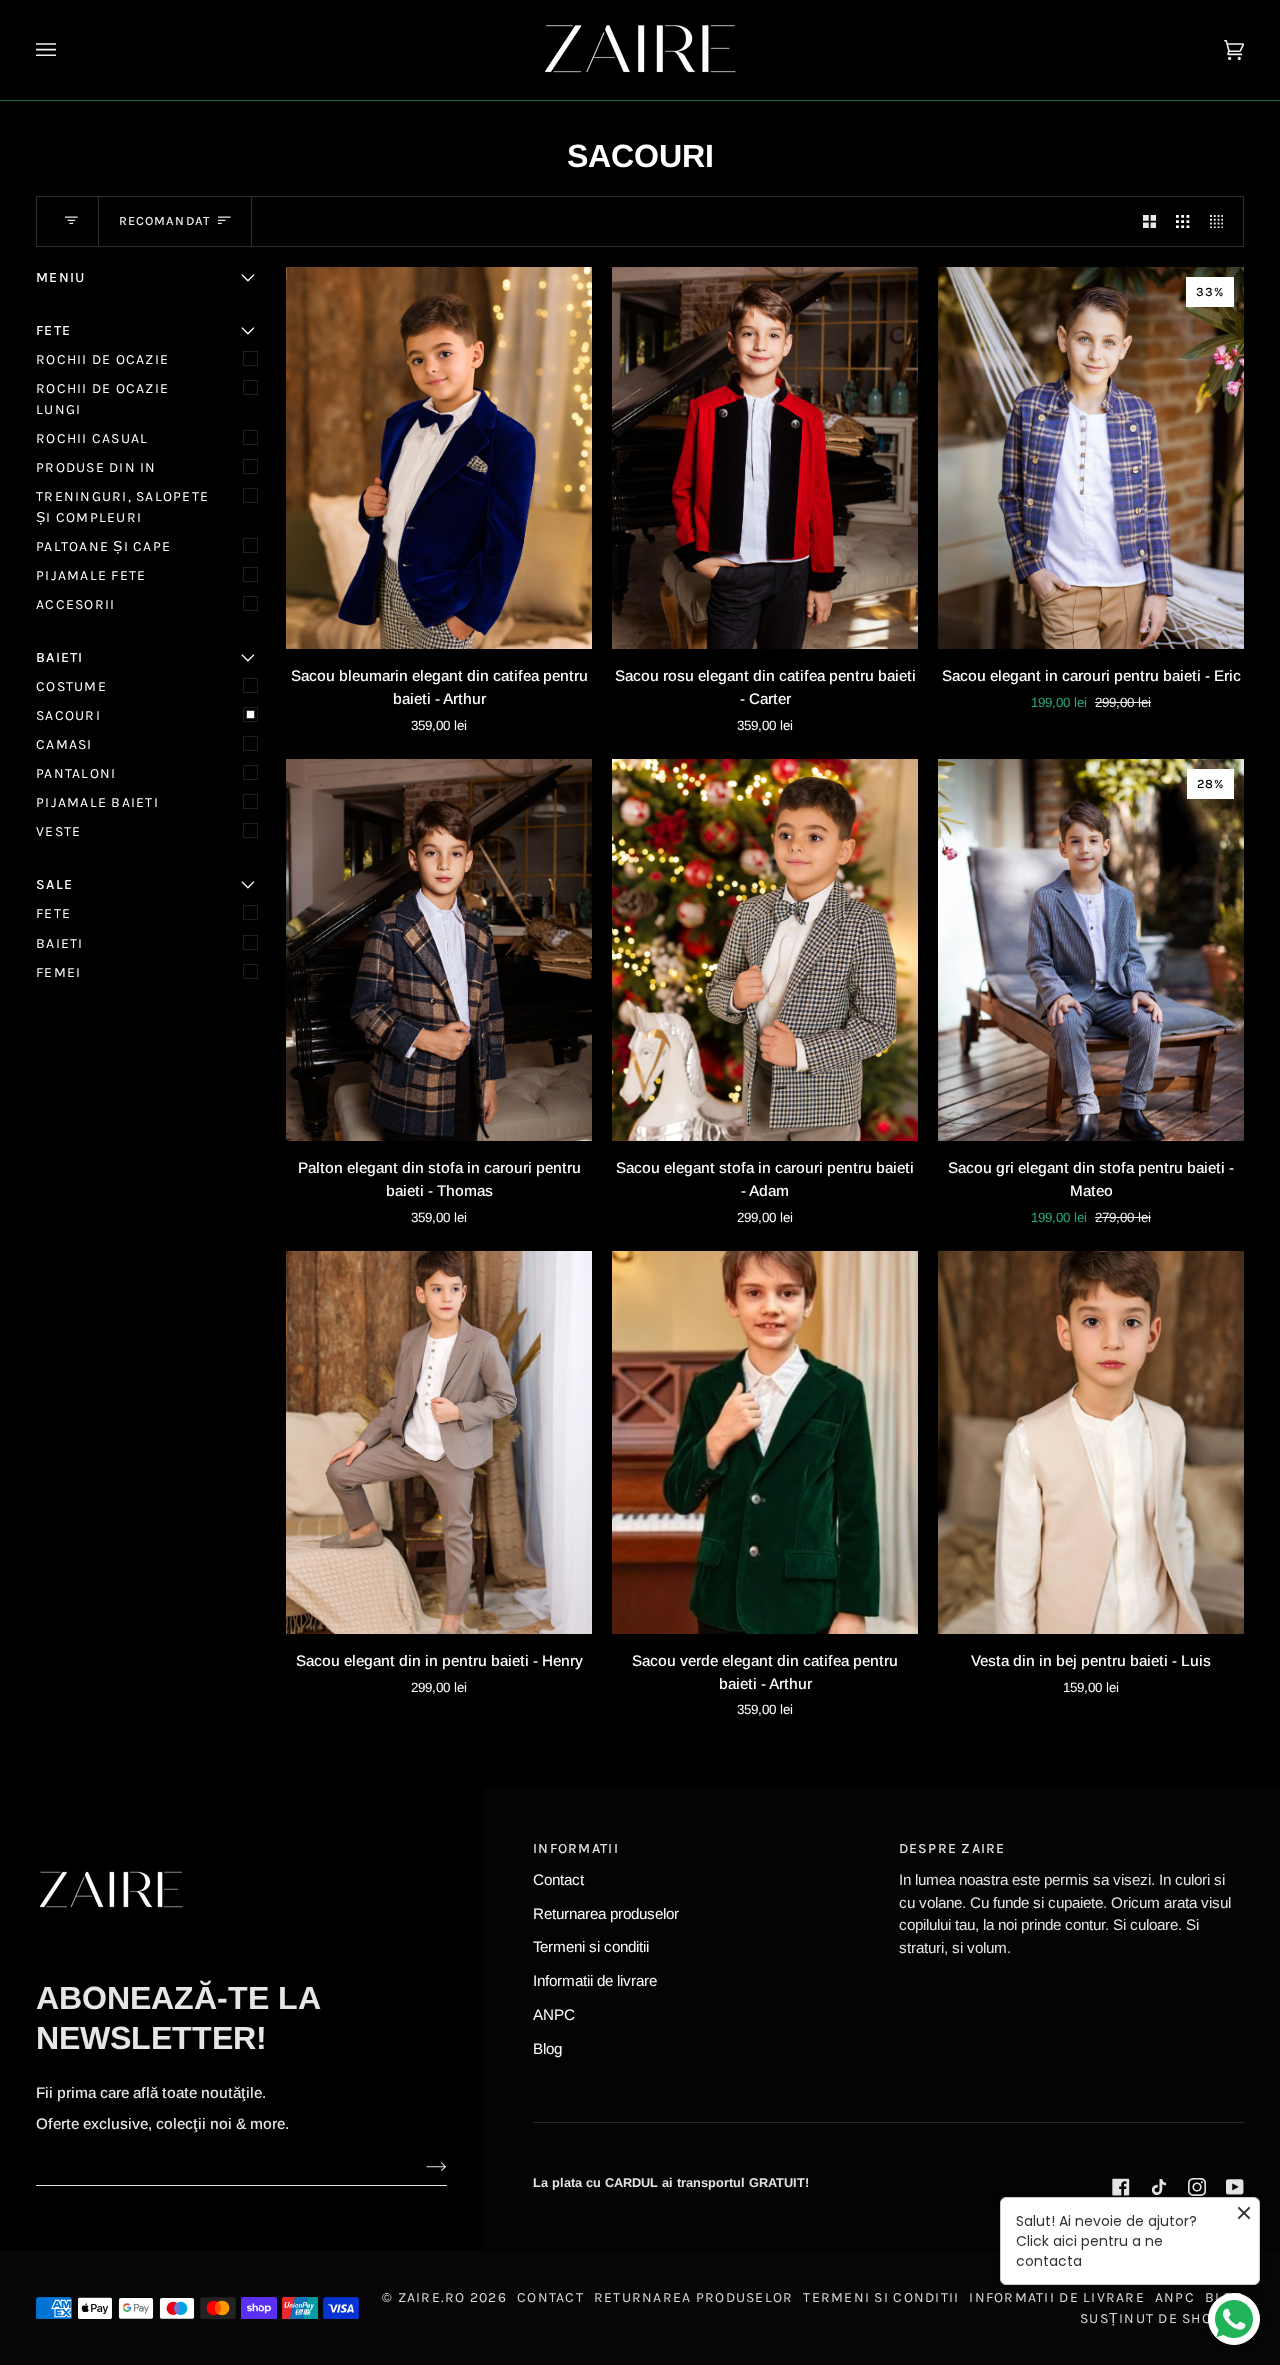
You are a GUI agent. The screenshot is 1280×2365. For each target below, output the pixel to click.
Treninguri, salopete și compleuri (122, 507)
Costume (71, 686)
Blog (547, 2048)
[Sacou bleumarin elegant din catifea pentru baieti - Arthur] (439, 458)
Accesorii (75, 604)
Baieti (60, 943)
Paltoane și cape (103, 546)
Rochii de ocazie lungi (102, 399)
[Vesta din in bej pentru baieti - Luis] (1091, 1442)
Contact (558, 1879)
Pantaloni (76, 773)
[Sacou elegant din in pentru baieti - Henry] (439, 1442)
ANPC (554, 2014)
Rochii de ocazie (102, 359)
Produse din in (96, 467)
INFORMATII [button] (576, 1848)
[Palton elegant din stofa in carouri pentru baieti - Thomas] (439, 950)
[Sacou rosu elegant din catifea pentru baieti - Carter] (765, 458)
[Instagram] (1197, 2187)
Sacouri (68, 715)
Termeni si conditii (591, 1946)
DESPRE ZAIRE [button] (952, 1848)
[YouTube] (1235, 2187)
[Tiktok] (1159, 2187)
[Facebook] (1121, 2187)
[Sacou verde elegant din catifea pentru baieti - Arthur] (765, 1442)
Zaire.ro (432, 2297)
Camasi (64, 744)
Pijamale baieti (97, 802)
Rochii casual (92, 438)
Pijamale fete (91, 575)
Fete (53, 913)
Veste (58, 831)
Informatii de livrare (595, 1980)
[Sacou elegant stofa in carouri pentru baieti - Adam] (765, 950)
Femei (58, 972)
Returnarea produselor (606, 1913)
